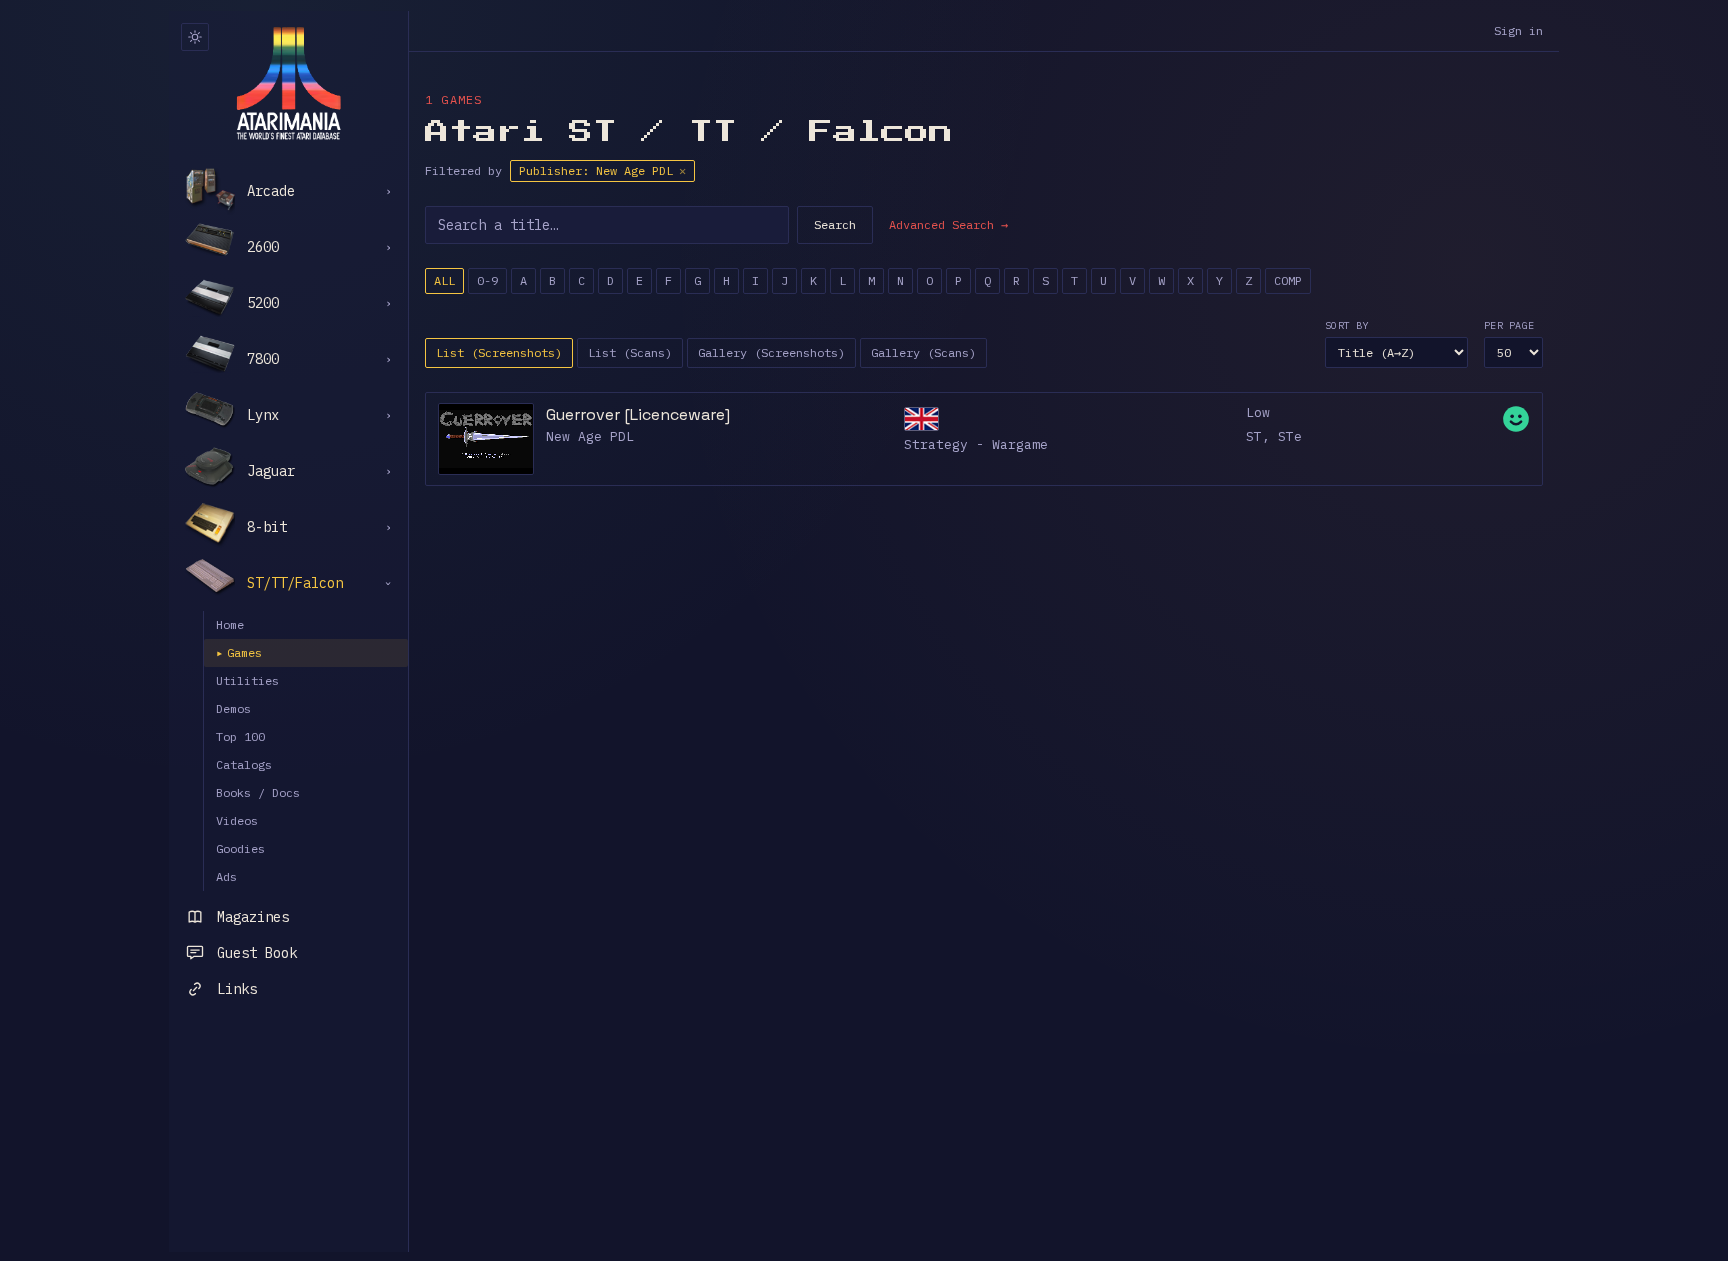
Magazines (253, 917)
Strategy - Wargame (976, 444)
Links (237, 989)
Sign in (1518, 30)
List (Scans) (630, 352)
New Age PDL (590, 436)
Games (239, 652)
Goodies (240, 848)
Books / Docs (258, 792)
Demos (233, 708)
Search (835, 224)
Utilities (247, 680)
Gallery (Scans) (923, 352)
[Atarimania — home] (288, 83)
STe (1290, 436)
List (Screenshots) (499, 352)
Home (230, 624)
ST (1254, 436)
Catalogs (244, 764)
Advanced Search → (948, 224)
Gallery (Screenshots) (771, 352)
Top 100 (240, 736)
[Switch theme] (195, 37)
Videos (237, 820)
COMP (1288, 280)
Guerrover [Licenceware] (638, 414)
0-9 (487, 280)
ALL (444, 280)
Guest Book (257, 953)
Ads (226, 876)
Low (1258, 412)
